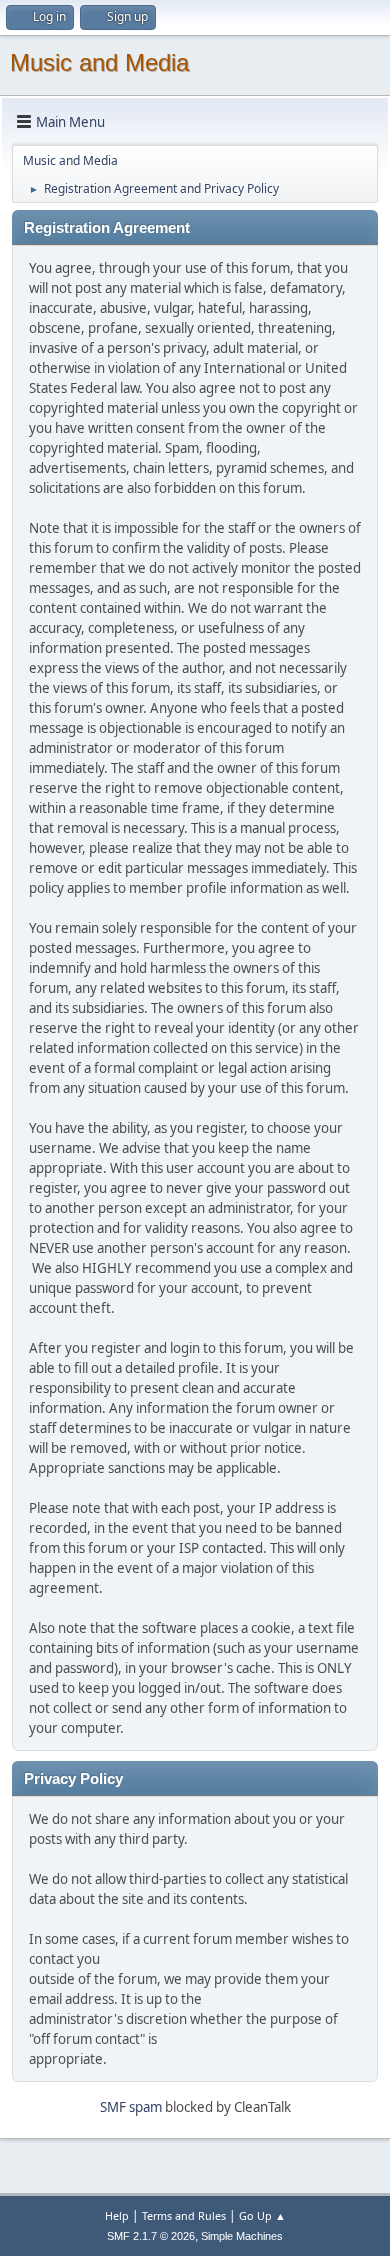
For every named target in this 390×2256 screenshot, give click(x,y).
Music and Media (99, 62)
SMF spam (131, 2107)
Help (117, 2215)
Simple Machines (242, 2236)
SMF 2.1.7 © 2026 (151, 2236)
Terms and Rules (184, 2215)
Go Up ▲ (262, 2215)
